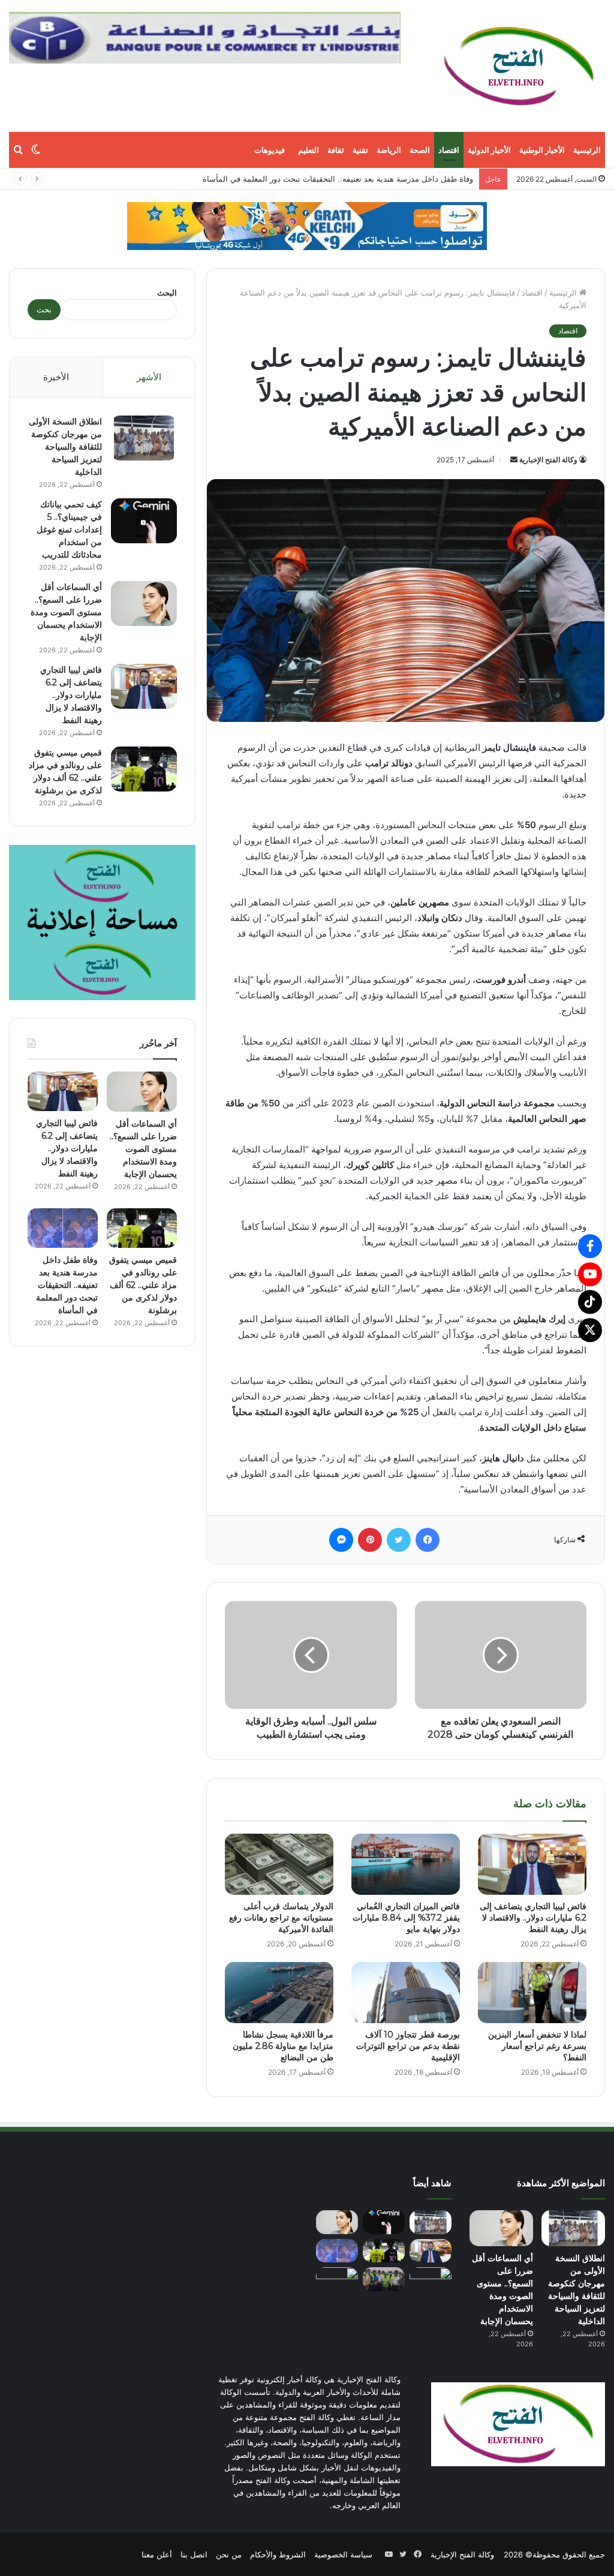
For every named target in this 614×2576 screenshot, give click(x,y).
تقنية (360, 150)
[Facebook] (590, 1246)
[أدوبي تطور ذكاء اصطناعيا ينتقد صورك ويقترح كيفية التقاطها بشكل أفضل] (337, 2279)
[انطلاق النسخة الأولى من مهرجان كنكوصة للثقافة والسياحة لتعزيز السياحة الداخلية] (144, 438)
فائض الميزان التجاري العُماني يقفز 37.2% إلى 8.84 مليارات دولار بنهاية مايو (347, 179)
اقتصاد (449, 150)
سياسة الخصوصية (343, 2554)
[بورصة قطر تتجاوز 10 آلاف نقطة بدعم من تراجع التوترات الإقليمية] (406, 1993)
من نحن (229, 2554)
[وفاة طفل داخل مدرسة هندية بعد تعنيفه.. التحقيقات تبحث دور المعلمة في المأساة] (63, 1228)
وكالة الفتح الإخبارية (548, 460)
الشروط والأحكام (278, 2554)
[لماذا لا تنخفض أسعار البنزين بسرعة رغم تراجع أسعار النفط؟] (532, 1993)
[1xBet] (307, 225)
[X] (590, 1330)
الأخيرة (56, 377)
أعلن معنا (157, 2554)
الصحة (420, 150)
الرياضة (389, 150)
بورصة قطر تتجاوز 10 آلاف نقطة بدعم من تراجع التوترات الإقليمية (408, 2046)
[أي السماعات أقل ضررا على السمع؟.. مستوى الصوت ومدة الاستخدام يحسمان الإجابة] (144, 604)
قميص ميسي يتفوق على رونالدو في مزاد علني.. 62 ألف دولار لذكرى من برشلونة (143, 1285)
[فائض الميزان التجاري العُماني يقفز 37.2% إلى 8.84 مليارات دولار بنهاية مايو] (406, 1864)
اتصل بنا (194, 2554)
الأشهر (149, 377)
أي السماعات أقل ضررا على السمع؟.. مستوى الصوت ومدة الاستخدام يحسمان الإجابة (66, 612)
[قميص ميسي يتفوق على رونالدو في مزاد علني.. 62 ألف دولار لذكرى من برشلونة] (144, 769)
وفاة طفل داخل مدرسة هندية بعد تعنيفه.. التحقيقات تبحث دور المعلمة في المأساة (67, 1285)
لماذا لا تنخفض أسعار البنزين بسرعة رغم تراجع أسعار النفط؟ (537, 2046)
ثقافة (336, 150)
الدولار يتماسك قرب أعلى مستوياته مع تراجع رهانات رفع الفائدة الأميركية (281, 1918)
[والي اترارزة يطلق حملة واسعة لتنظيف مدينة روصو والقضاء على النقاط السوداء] (384, 2279)
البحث (167, 293)
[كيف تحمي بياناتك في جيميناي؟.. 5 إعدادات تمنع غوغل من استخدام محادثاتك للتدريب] (144, 521)
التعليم (308, 150)
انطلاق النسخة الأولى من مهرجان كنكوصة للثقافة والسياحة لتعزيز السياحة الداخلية (65, 447)
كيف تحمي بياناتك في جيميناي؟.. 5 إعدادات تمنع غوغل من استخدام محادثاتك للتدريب (69, 529)
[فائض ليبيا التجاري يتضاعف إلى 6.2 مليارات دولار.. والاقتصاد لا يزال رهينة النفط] (532, 1864)
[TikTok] (590, 1302)
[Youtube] (590, 1274)
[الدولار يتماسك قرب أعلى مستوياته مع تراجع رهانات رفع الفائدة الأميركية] (279, 1864)
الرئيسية (587, 150)
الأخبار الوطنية (542, 150)
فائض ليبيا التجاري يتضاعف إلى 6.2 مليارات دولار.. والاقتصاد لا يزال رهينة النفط (533, 1918)
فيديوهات (270, 150)
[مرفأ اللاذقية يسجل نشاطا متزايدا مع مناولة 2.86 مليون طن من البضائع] (279, 1993)
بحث (44, 309)
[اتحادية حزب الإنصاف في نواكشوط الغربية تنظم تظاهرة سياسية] (431, 2279)
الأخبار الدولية (489, 150)
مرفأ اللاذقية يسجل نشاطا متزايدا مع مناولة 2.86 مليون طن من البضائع (283, 2046)
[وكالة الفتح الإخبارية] (518, 66)
